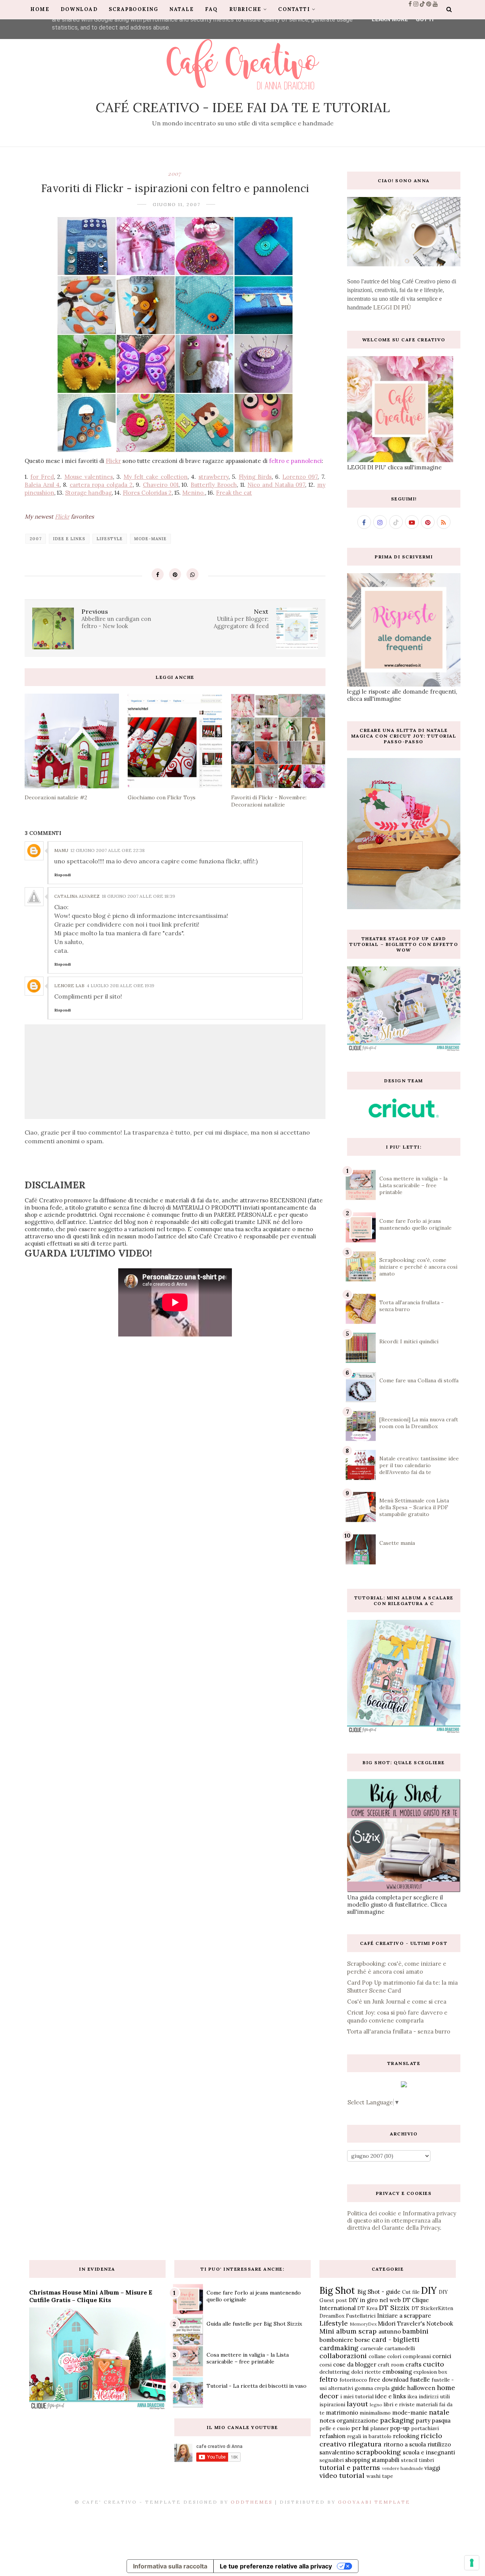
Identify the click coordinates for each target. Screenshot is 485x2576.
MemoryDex (363, 2324)
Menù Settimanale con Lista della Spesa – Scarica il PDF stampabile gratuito (414, 1507)
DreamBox (332, 2316)
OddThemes (252, 2502)
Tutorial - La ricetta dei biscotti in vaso (257, 2386)
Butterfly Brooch (214, 485)
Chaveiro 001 (161, 485)
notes (327, 2420)
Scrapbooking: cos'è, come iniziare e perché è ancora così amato (418, 1267)
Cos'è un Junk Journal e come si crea (397, 2002)
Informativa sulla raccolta (170, 2566)
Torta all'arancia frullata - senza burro (399, 2031)
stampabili (386, 2460)
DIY (429, 2291)
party (423, 2420)
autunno (390, 2331)
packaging (397, 2420)
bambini (415, 2331)
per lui (360, 2428)
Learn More (390, 19)
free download (389, 2380)
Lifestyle (110, 539)
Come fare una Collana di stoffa (419, 1380)
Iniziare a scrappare (404, 2316)
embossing (397, 2372)
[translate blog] (404, 2085)
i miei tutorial (357, 2396)
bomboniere (336, 2340)
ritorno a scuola (405, 2444)
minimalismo (375, 2413)
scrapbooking (379, 2452)
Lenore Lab (69, 986)
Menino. (194, 493)
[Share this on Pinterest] (175, 574)
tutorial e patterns (350, 2467)
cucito (433, 2364)
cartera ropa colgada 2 (101, 485)
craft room (391, 2365)
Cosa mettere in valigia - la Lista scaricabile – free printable (413, 1185)
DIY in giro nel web (375, 2300)
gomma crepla (372, 2388)
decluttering (335, 2372)
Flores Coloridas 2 (147, 493)
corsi (325, 2365)
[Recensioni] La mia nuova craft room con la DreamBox (419, 1423)
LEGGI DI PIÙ (392, 307)
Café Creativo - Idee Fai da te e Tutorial (243, 107)
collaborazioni (343, 2356)
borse (362, 2340)
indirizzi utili (434, 2396)
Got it (425, 19)
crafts (413, 2364)
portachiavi (425, 2428)
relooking (406, 2436)
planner (379, 2428)
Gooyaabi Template (374, 2502)
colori (394, 2356)
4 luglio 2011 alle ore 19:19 (120, 986)
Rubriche (245, 9)
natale (439, 2412)
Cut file (411, 2292)
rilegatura (365, 2444)
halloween (421, 2388)
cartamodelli (400, 2348)
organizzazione (357, 2420)
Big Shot (337, 2291)
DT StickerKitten (432, 2308)
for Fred (42, 477)
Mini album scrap (348, 2331)
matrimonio (342, 2413)
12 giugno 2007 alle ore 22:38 (108, 850)
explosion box (430, 2372)
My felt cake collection (156, 477)
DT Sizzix (394, 2308)
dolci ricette (366, 2372)
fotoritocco (353, 2380)
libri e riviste (399, 2404)
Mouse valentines (89, 477)
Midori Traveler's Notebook (415, 2324)
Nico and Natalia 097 (276, 485)
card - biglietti (396, 2339)
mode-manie (150, 539)
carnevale (372, 2348)
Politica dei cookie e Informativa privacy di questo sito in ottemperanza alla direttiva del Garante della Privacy (402, 2220)
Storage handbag (88, 493)
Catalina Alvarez (77, 896)
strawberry (214, 477)
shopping (358, 2460)
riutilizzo (439, 2444)
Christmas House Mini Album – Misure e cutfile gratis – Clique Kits (91, 2296)
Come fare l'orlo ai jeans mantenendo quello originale (415, 1224)
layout (357, 2404)
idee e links (69, 539)
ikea (412, 2396)
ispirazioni (332, 2404)
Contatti (294, 9)
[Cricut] (404, 1115)
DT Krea (367, 2308)
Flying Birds (255, 477)
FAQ (211, 9)
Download (79, 9)
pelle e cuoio (335, 2428)
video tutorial (342, 2475)
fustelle (420, 2380)
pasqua (441, 2420)
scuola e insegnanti (429, 2452)
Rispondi (63, 875)
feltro (329, 2379)
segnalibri (332, 2460)
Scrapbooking (133, 9)
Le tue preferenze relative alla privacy (276, 2566)
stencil (409, 2460)
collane (377, 2356)
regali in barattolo (369, 2436)
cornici (442, 2356)
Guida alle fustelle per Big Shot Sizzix (254, 2324)
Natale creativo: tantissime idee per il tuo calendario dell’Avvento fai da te (419, 1465)
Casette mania (397, 1543)
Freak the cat (234, 493)
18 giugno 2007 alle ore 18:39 (138, 896)
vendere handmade (403, 2468)
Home (40, 9)
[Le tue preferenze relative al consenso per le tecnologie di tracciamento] (472, 2563)
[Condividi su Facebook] (158, 574)
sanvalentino (337, 2452)
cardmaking (339, 2348)
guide (398, 2388)
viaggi (432, 2468)
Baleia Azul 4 (42, 485)
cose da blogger (355, 2364)
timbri (426, 2460)
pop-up (400, 2428)
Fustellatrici (361, 2316)
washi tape (380, 2476)
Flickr (113, 461)
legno (376, 2405)
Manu (61, 850)
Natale (181, 9)
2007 (175, 174)
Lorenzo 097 (300, 477)
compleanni (417, 2356)
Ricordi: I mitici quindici (409, 1341)
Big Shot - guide (379, 2292)
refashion (332, 2436)
